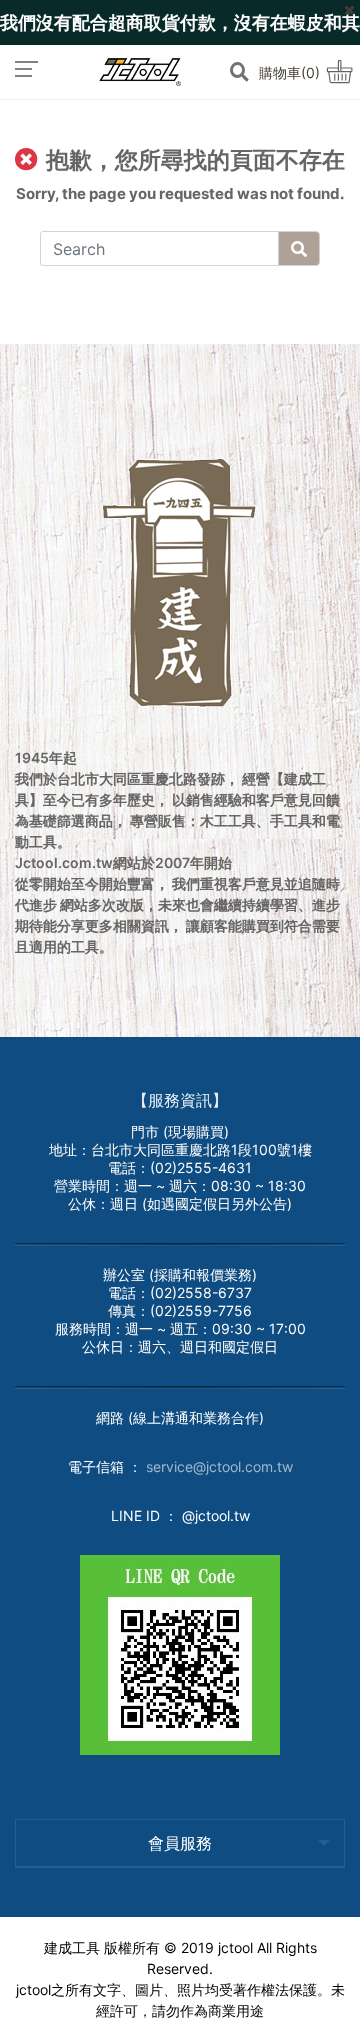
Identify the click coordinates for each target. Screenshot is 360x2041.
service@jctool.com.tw (219, 1466)
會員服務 (180, 1843)
